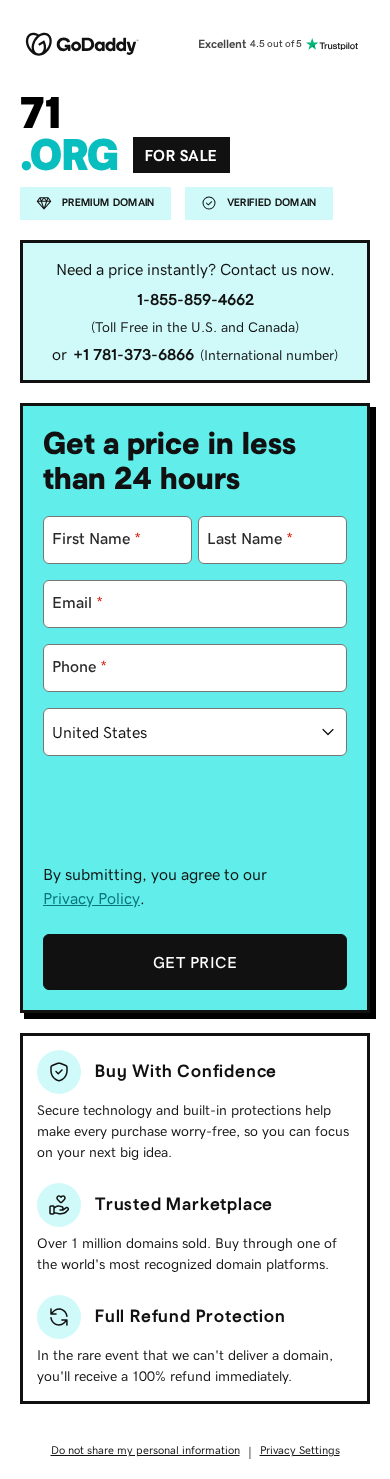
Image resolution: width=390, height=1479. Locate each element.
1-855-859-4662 (195, 299)
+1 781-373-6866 (133, 354)
